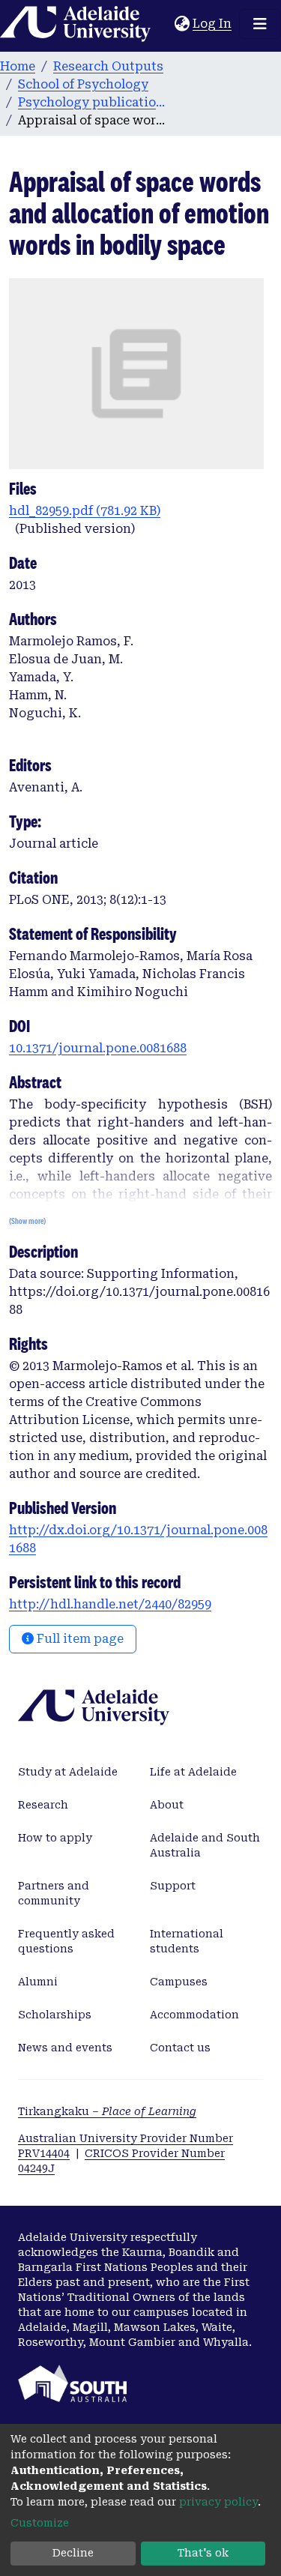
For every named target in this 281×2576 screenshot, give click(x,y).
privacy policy (218, 2502)
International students (187, 1941)
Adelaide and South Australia (205, 1845)
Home (18, 66)
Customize (40, 2523)
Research (43, 1805)
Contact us (180, 2048)
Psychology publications (93, 102)
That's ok (203, 2553)
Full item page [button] (79, 1639)
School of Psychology (83, 84)
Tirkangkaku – (107, 2111)
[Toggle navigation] (260, 24)
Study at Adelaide (68, 1772)
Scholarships (55, 2015)
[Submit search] (163, 24)
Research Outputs (108, 66)
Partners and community (54, 1893)
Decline (73, 2553)
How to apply (55, 1838)
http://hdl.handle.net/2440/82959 (110, 1604)
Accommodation (194, 2015)
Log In (213, 24)
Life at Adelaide (193, 1772)
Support (173, 1886)
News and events (65, 2048)
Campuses (179, 1982)
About (167, 1805)
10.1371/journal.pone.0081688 (98, 1048)
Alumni (38, 1982)
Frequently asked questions (66, 1941)
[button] (182, 24)
